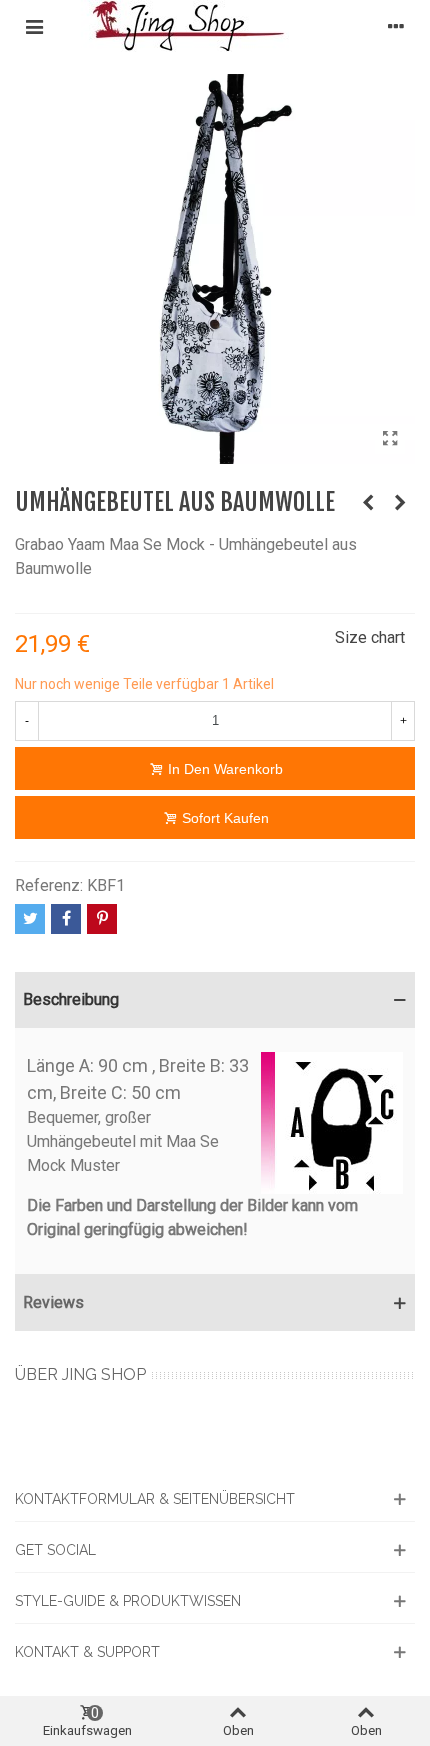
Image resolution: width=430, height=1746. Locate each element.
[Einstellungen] (396, 26)
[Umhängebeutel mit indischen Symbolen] (368, 503)
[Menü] (34, 26)
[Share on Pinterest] (102, 919)
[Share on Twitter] (30, 919)
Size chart (370, 637)
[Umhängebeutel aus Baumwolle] (390, 439)
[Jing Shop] (215, 26)
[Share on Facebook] (66, 919)
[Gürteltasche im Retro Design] (400, 503)
